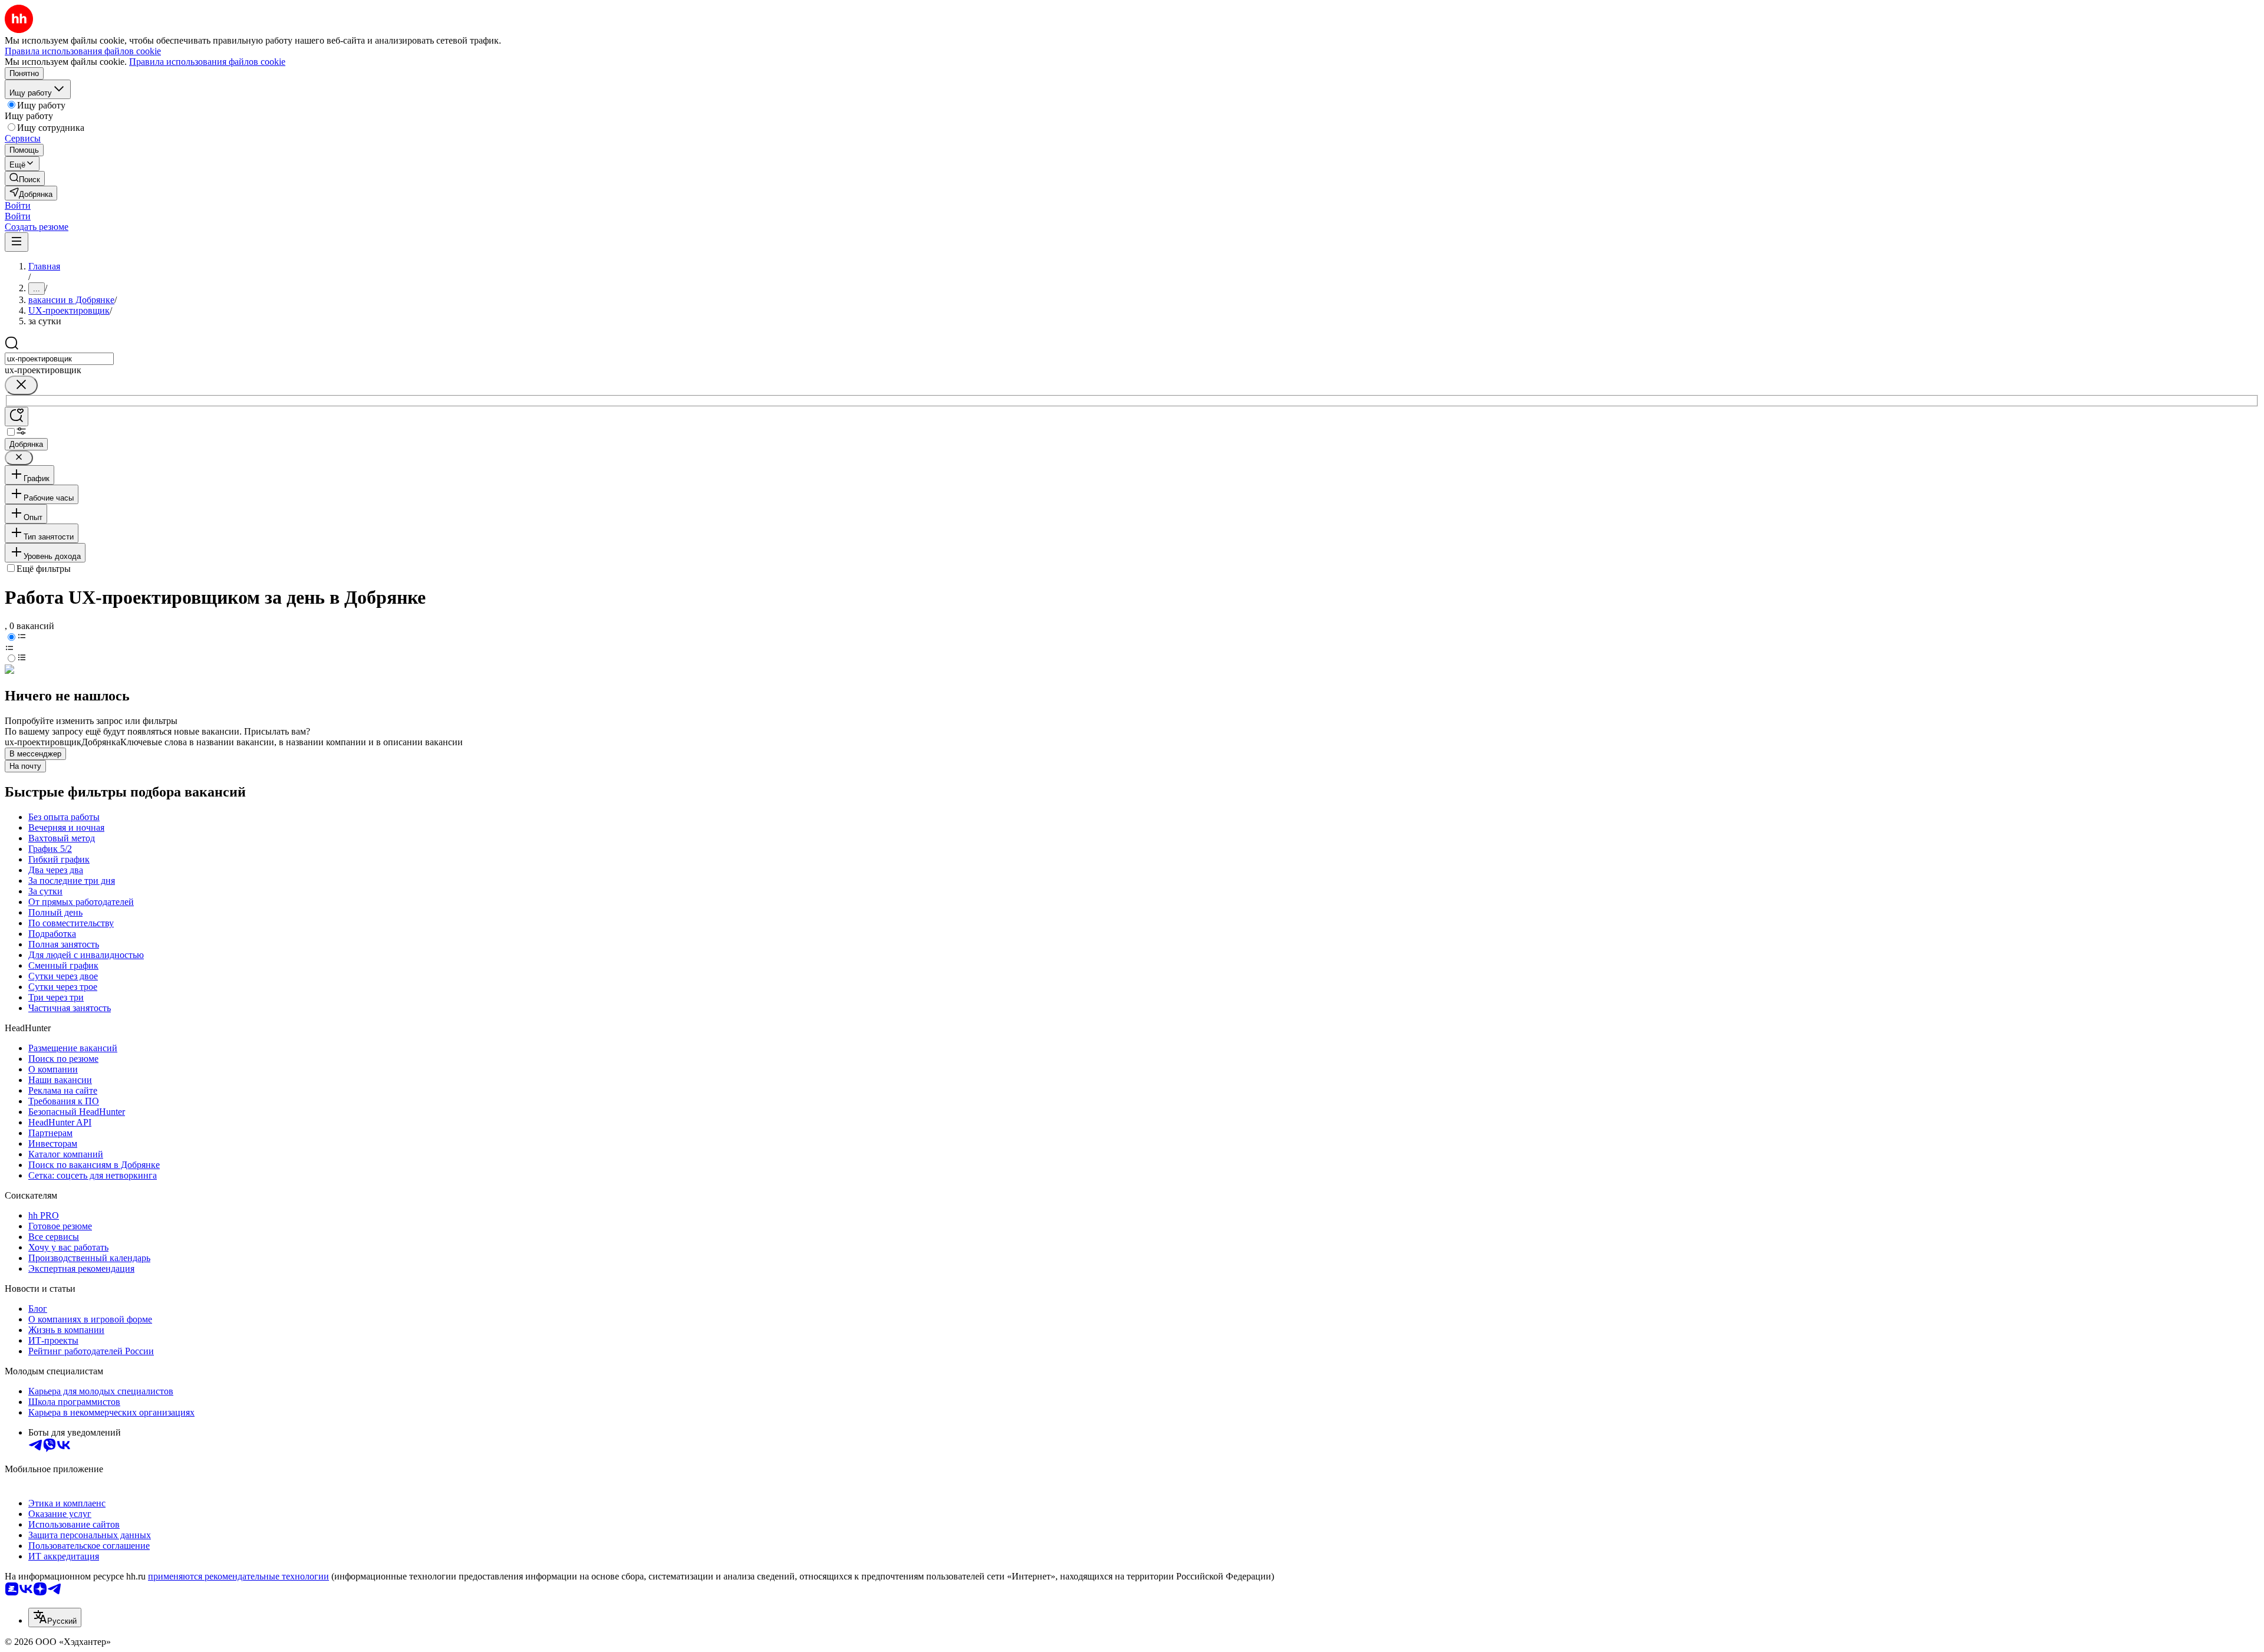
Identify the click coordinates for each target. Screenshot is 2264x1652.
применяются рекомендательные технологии (238, 1576)
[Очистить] (21, 385)
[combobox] (59, 359)
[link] (25, 178)
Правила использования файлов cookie (207, 62)
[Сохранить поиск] (17, 417)
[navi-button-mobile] (17, 242)
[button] (18, 205)
